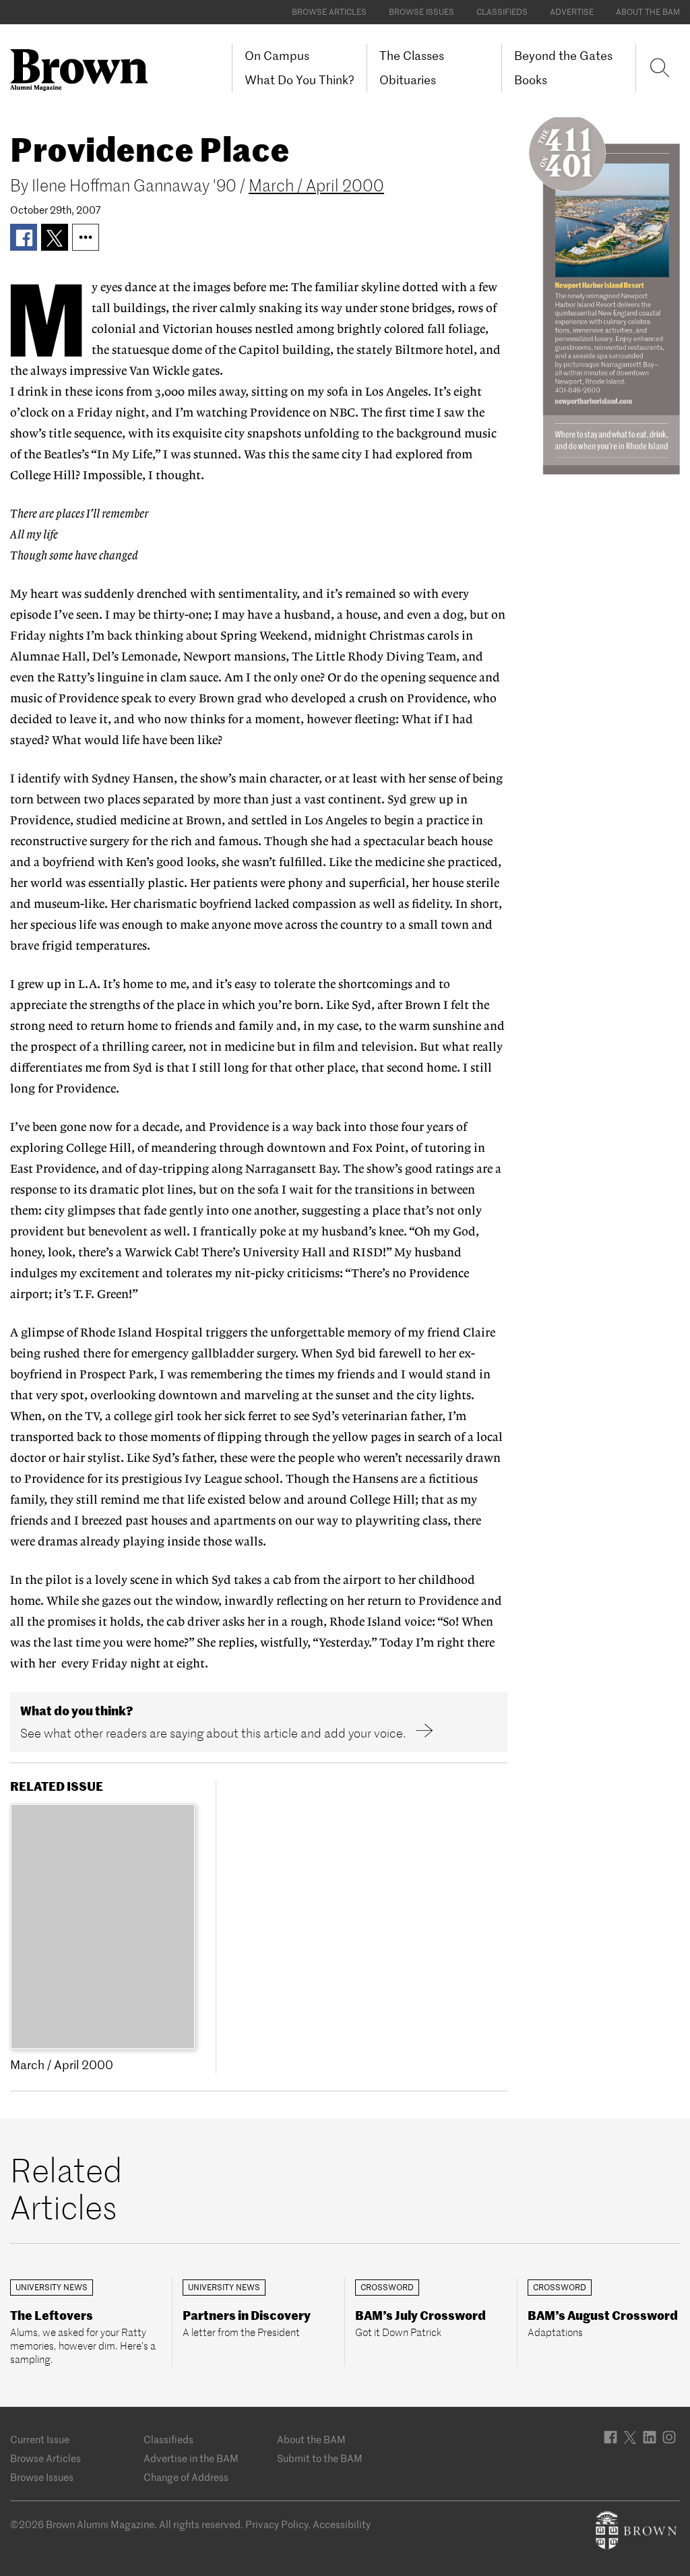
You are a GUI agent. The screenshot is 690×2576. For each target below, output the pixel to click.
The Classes (412, 56)
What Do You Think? (300, 80)
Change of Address (186, 2477)
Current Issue (40, 2440)
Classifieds (502, 12)
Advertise (572, 12)
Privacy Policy (277, 2524)
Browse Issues (421, 12)
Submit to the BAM (320, 2458)
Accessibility (342, 2524)
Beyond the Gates (563, 56)
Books (531, 80)
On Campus (277, 56)
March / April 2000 (316, 186)
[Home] (84, 70)
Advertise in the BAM (191, 2458)
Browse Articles (329, 12)
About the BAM (648, 12)
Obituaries (408, 80)
